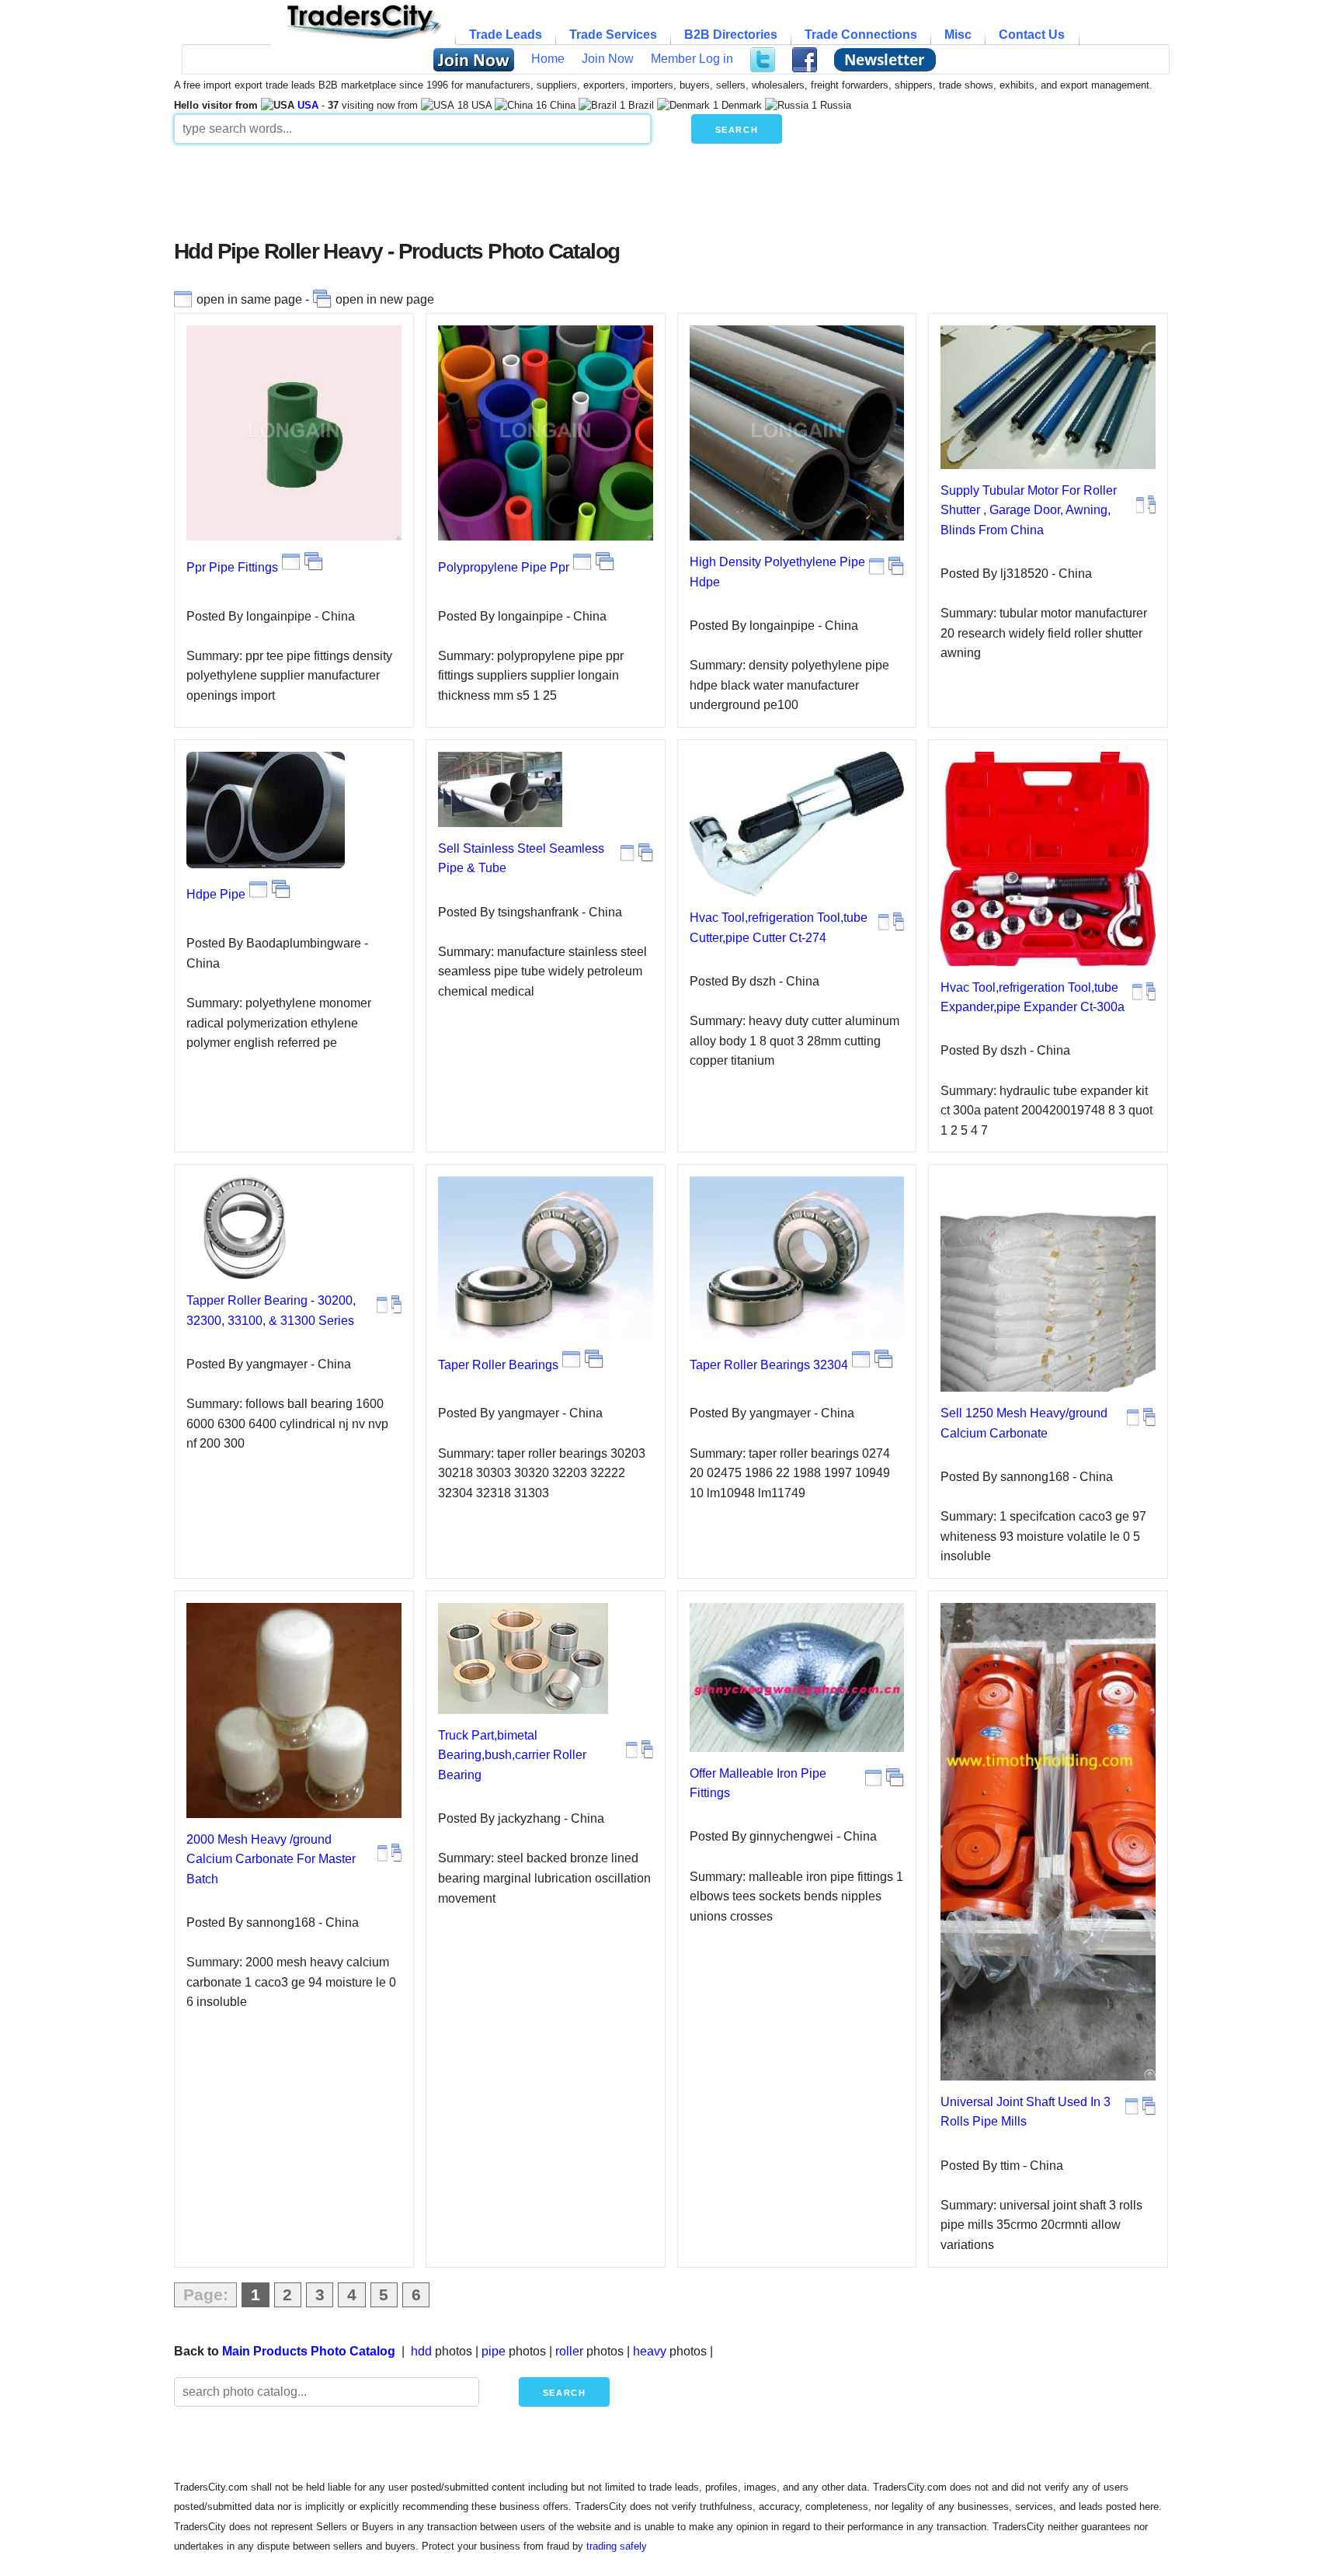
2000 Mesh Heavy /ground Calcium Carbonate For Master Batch (271, 1859)
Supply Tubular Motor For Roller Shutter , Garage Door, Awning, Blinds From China (1029, 510)
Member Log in (692, 59)
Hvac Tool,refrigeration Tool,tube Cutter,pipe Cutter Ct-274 (779, 928)
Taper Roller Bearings (498, 1365)
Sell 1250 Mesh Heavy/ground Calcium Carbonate (1024, 1423)
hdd (421, 2351)
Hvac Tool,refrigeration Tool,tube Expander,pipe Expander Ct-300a (1033, 998)
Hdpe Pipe (216, 894)
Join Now (608, 59)
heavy (650, 2351)
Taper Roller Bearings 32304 (769, 1365)
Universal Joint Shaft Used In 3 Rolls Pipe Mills (1026, 2112)
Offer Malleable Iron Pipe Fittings (758, 1783)
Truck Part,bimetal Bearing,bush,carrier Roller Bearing (512, 1755)
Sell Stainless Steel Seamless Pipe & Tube (521, 859)
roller (569, 2351)
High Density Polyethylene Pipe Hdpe (777, 572)
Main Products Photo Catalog (309, 2351)
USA (308, 105)
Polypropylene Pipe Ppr (504, 567)
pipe (494, 2351)
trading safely (617, 2546)
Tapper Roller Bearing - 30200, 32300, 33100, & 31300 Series (271, 1311)
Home (548, 59)
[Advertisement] (551, 197)
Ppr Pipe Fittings (232, 567)
